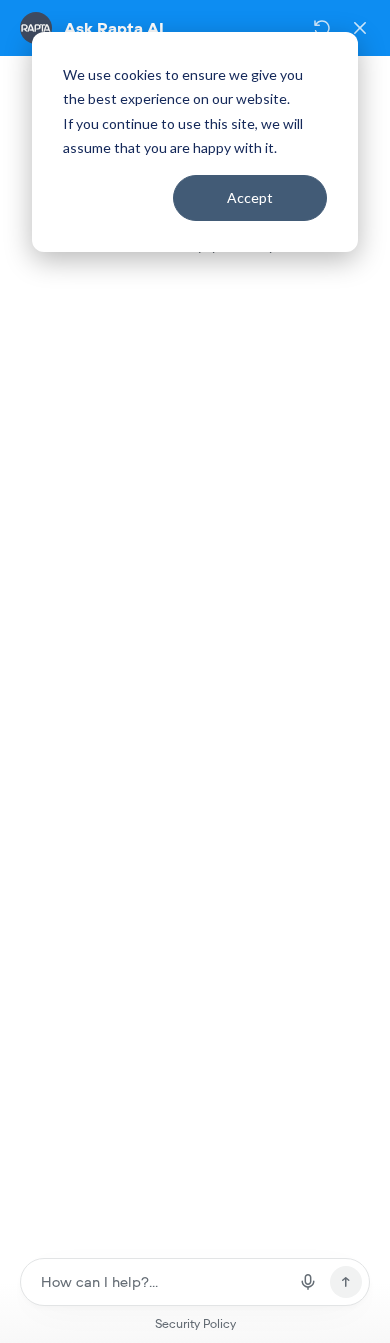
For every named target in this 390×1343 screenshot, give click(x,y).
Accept (250, 197)
